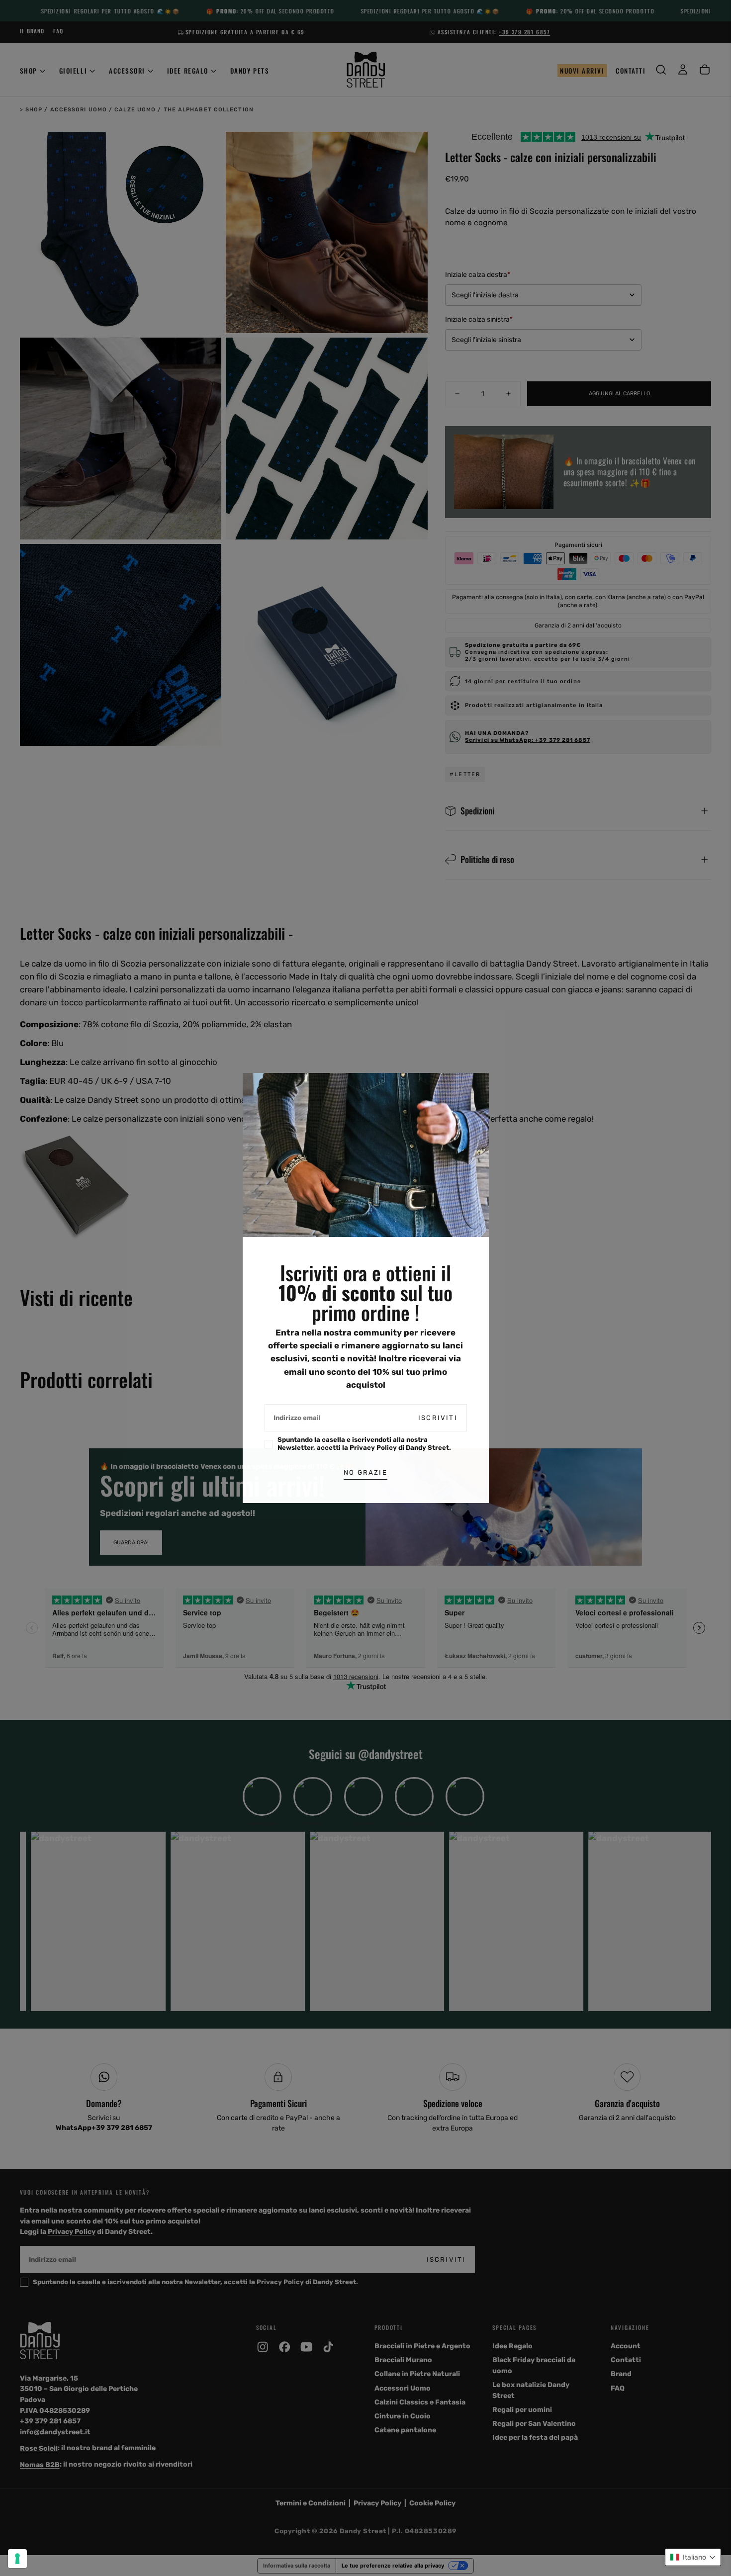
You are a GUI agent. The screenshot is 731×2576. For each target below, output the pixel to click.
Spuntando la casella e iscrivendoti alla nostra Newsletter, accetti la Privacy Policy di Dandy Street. (364, 1444)
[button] (693, 2557)
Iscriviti (438, 1418)
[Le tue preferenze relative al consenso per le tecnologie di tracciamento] (17, 2559)
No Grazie (365, 1472)
